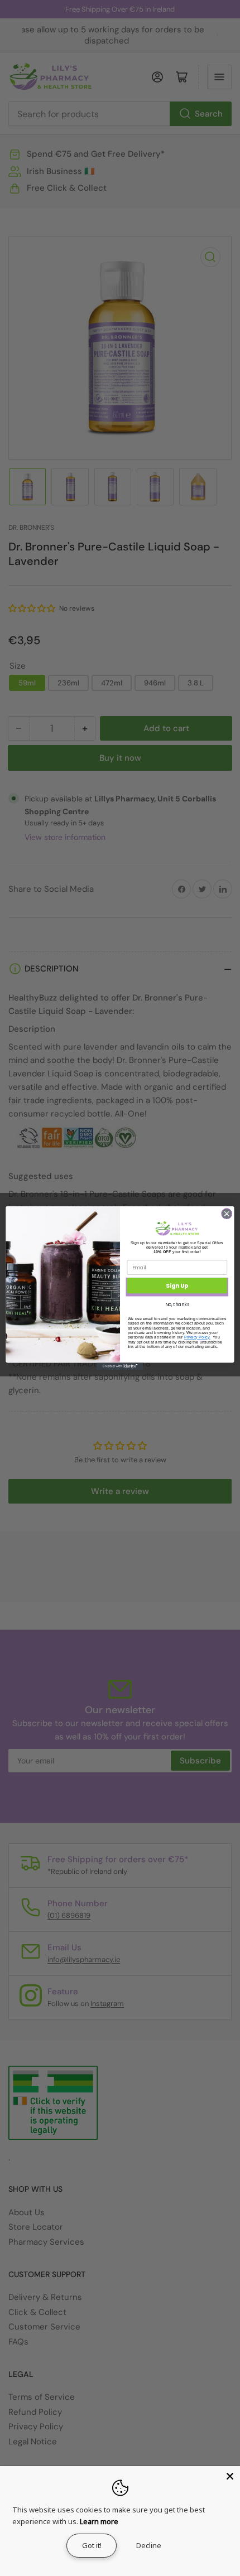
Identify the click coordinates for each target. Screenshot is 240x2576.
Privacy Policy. (197, 1337)
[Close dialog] (227, 1214)
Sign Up (177, 1286)
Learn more (99, 2521)
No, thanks (177, 1304)
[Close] (230, 2476)
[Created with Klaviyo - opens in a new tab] (120, 1366)
